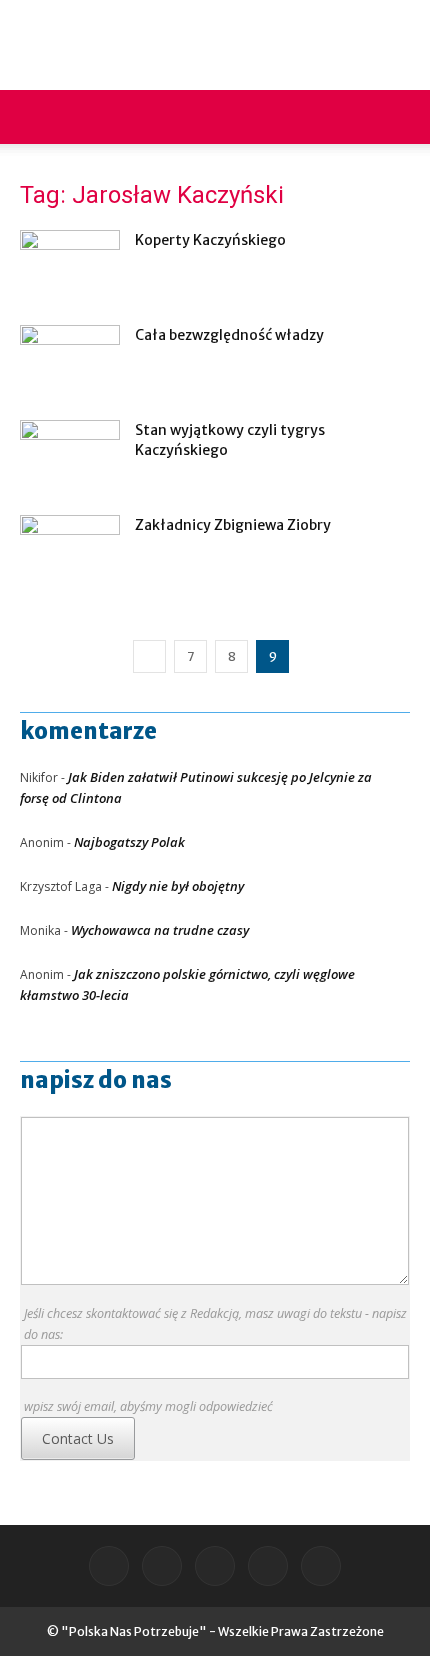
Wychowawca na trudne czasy (160, 930)
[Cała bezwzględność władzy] (70, 359)
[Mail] (162, 1566)
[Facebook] (109, 1566)
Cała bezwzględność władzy (229, 335)
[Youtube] (321, 1566)
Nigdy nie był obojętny (178, 886)
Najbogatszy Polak (129, 842)
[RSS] (215, 1566)
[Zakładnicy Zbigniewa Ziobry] (70, 549)
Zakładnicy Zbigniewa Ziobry (233, 525)
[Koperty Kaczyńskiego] (70, 264)
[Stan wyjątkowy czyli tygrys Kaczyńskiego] (70, 454)
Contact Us (78, 1438)
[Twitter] (268, 1566)
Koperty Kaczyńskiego (210, 240)
